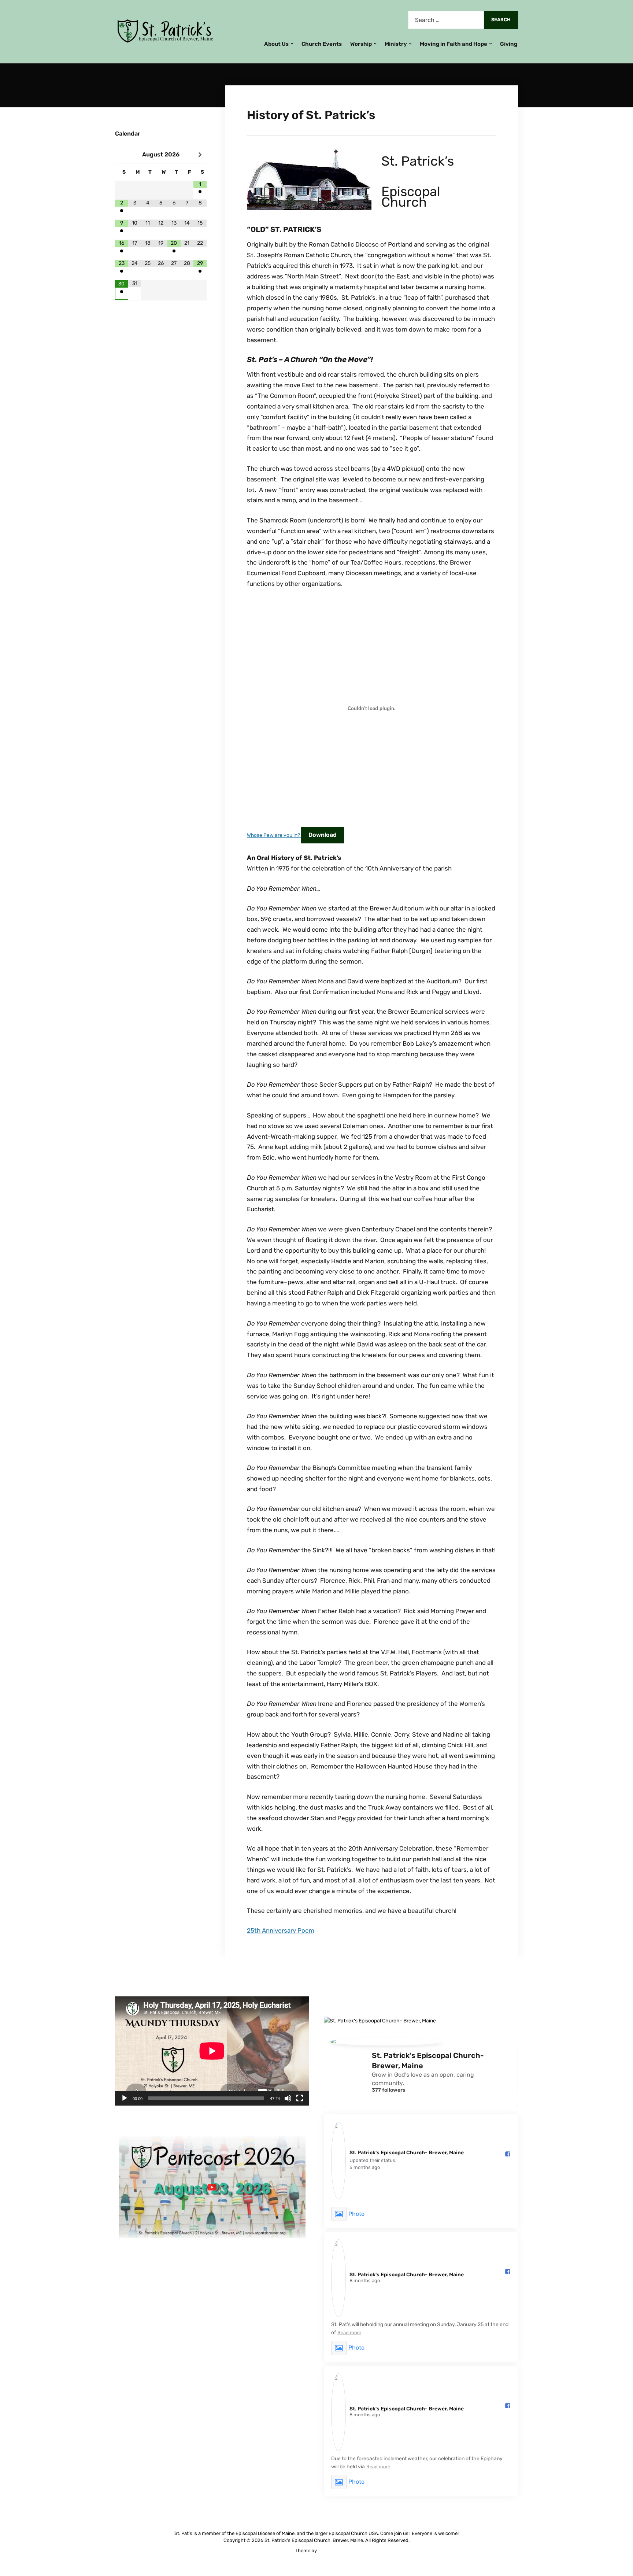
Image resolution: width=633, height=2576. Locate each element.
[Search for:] (446, 20)
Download (323, 835)
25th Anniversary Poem (281, 1930)
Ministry (396, 44)
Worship (361, 44)
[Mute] (288, 2098)
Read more (349, 2333)
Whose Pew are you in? (274, 835)
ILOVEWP (328, 2551)
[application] (212, 2051)
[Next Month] (200, 155)
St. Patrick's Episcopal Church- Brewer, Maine (428, 2061)
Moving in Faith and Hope (454, 44)
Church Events (322, 44)
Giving (509, 44)
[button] (212, 2187)
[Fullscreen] (300, 2098)
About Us (276, 44)
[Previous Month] (122, 155)
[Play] (125, 2098)
